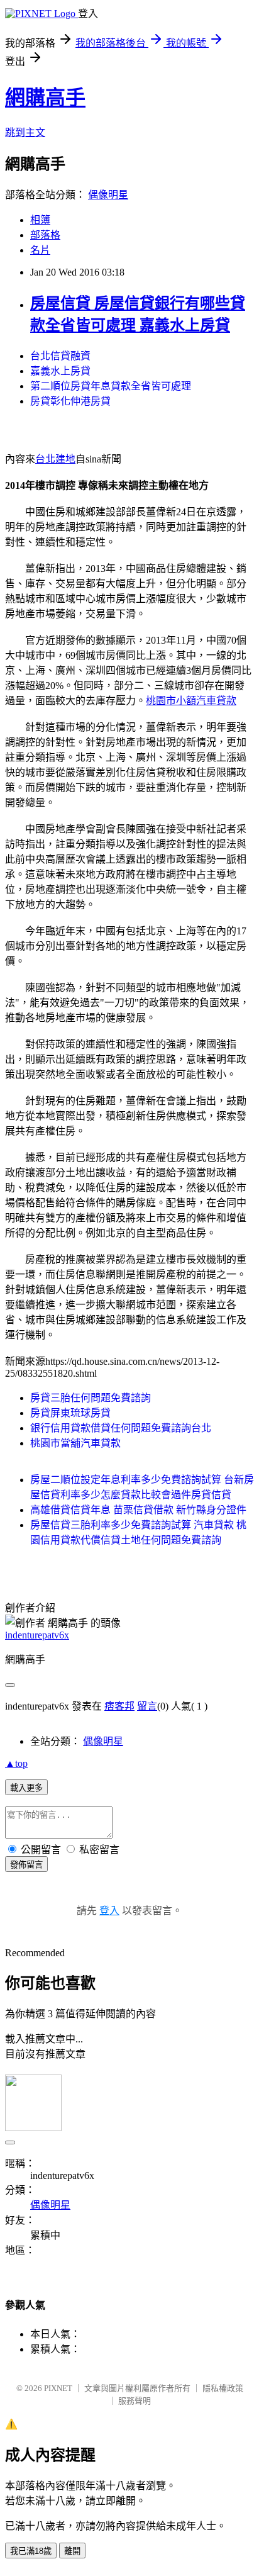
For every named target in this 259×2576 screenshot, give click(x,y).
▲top (16, 1763)
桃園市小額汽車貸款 (191, 701)
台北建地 (55, 459)
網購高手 (45, 98)
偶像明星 (108, 195)
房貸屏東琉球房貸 (70, 1413)
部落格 (45, 235)
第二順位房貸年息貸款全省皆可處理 (111, 386)
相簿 (40, 220)
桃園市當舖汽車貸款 (75, 1443)
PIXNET (58, 2388)
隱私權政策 (223, 2388)
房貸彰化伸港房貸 (70, 401)
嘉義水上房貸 (60, 371)
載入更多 (26, 1788)
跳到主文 (25, 132)
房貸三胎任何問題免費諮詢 (91, 1398)
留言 (147, 1706)
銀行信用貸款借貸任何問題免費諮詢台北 (121, 1428)
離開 (72, 2551)
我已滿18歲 (31, 2551)
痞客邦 (119, 1706)
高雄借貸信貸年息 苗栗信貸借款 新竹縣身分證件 (138, 1510)
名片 (40, 250)
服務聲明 (135, 2401)
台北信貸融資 (60, 356)
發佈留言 (26, 1865)
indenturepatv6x (37, 1635)
